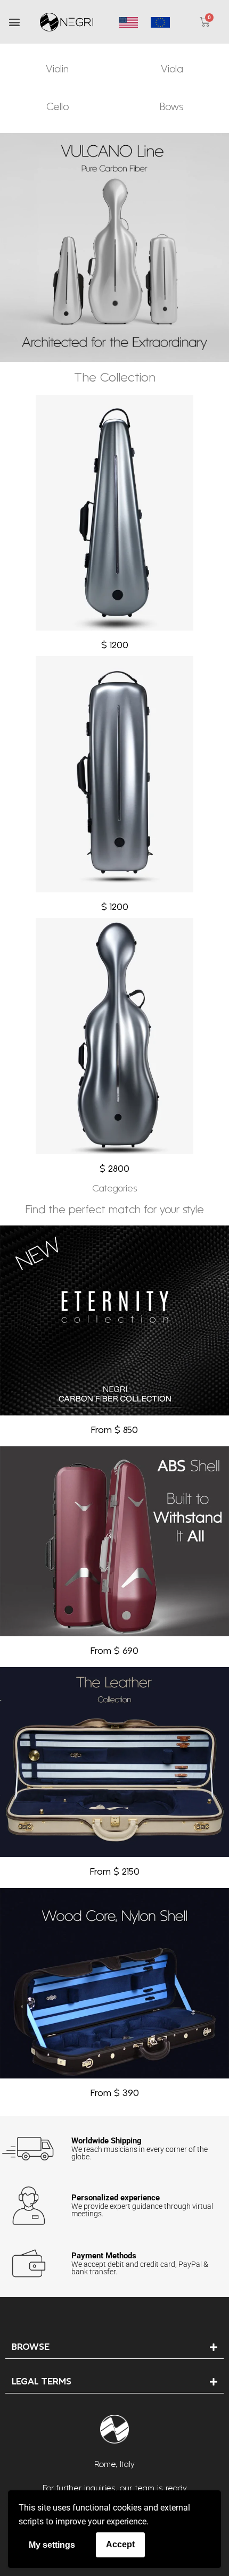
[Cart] (205, 22)
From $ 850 (114, 1431)
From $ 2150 (115, 1872)
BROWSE (31, 2347)
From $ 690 (114, 1651)
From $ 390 (115, 2094)
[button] (14, 22)
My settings (52, 2545)
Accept (120, 2544)
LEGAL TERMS (42, 2382)
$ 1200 (115, 646)
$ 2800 (114, 1169)
